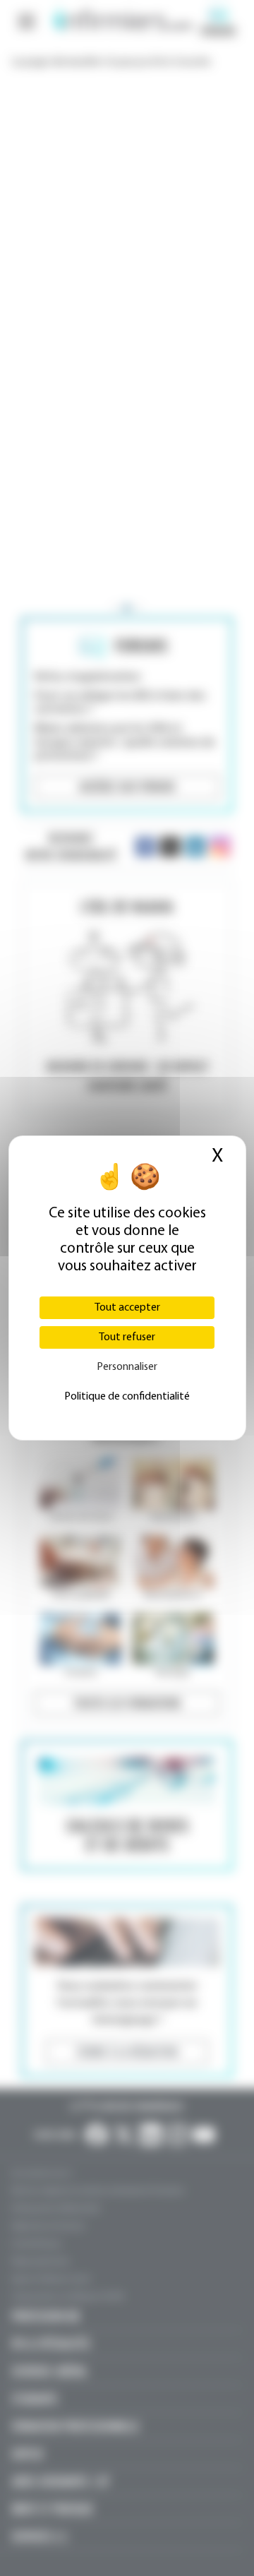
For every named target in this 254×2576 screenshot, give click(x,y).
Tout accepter (127, 1308)
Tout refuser (127, 1337)
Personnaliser (127, 1367)
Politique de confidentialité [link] (127, 1397)
